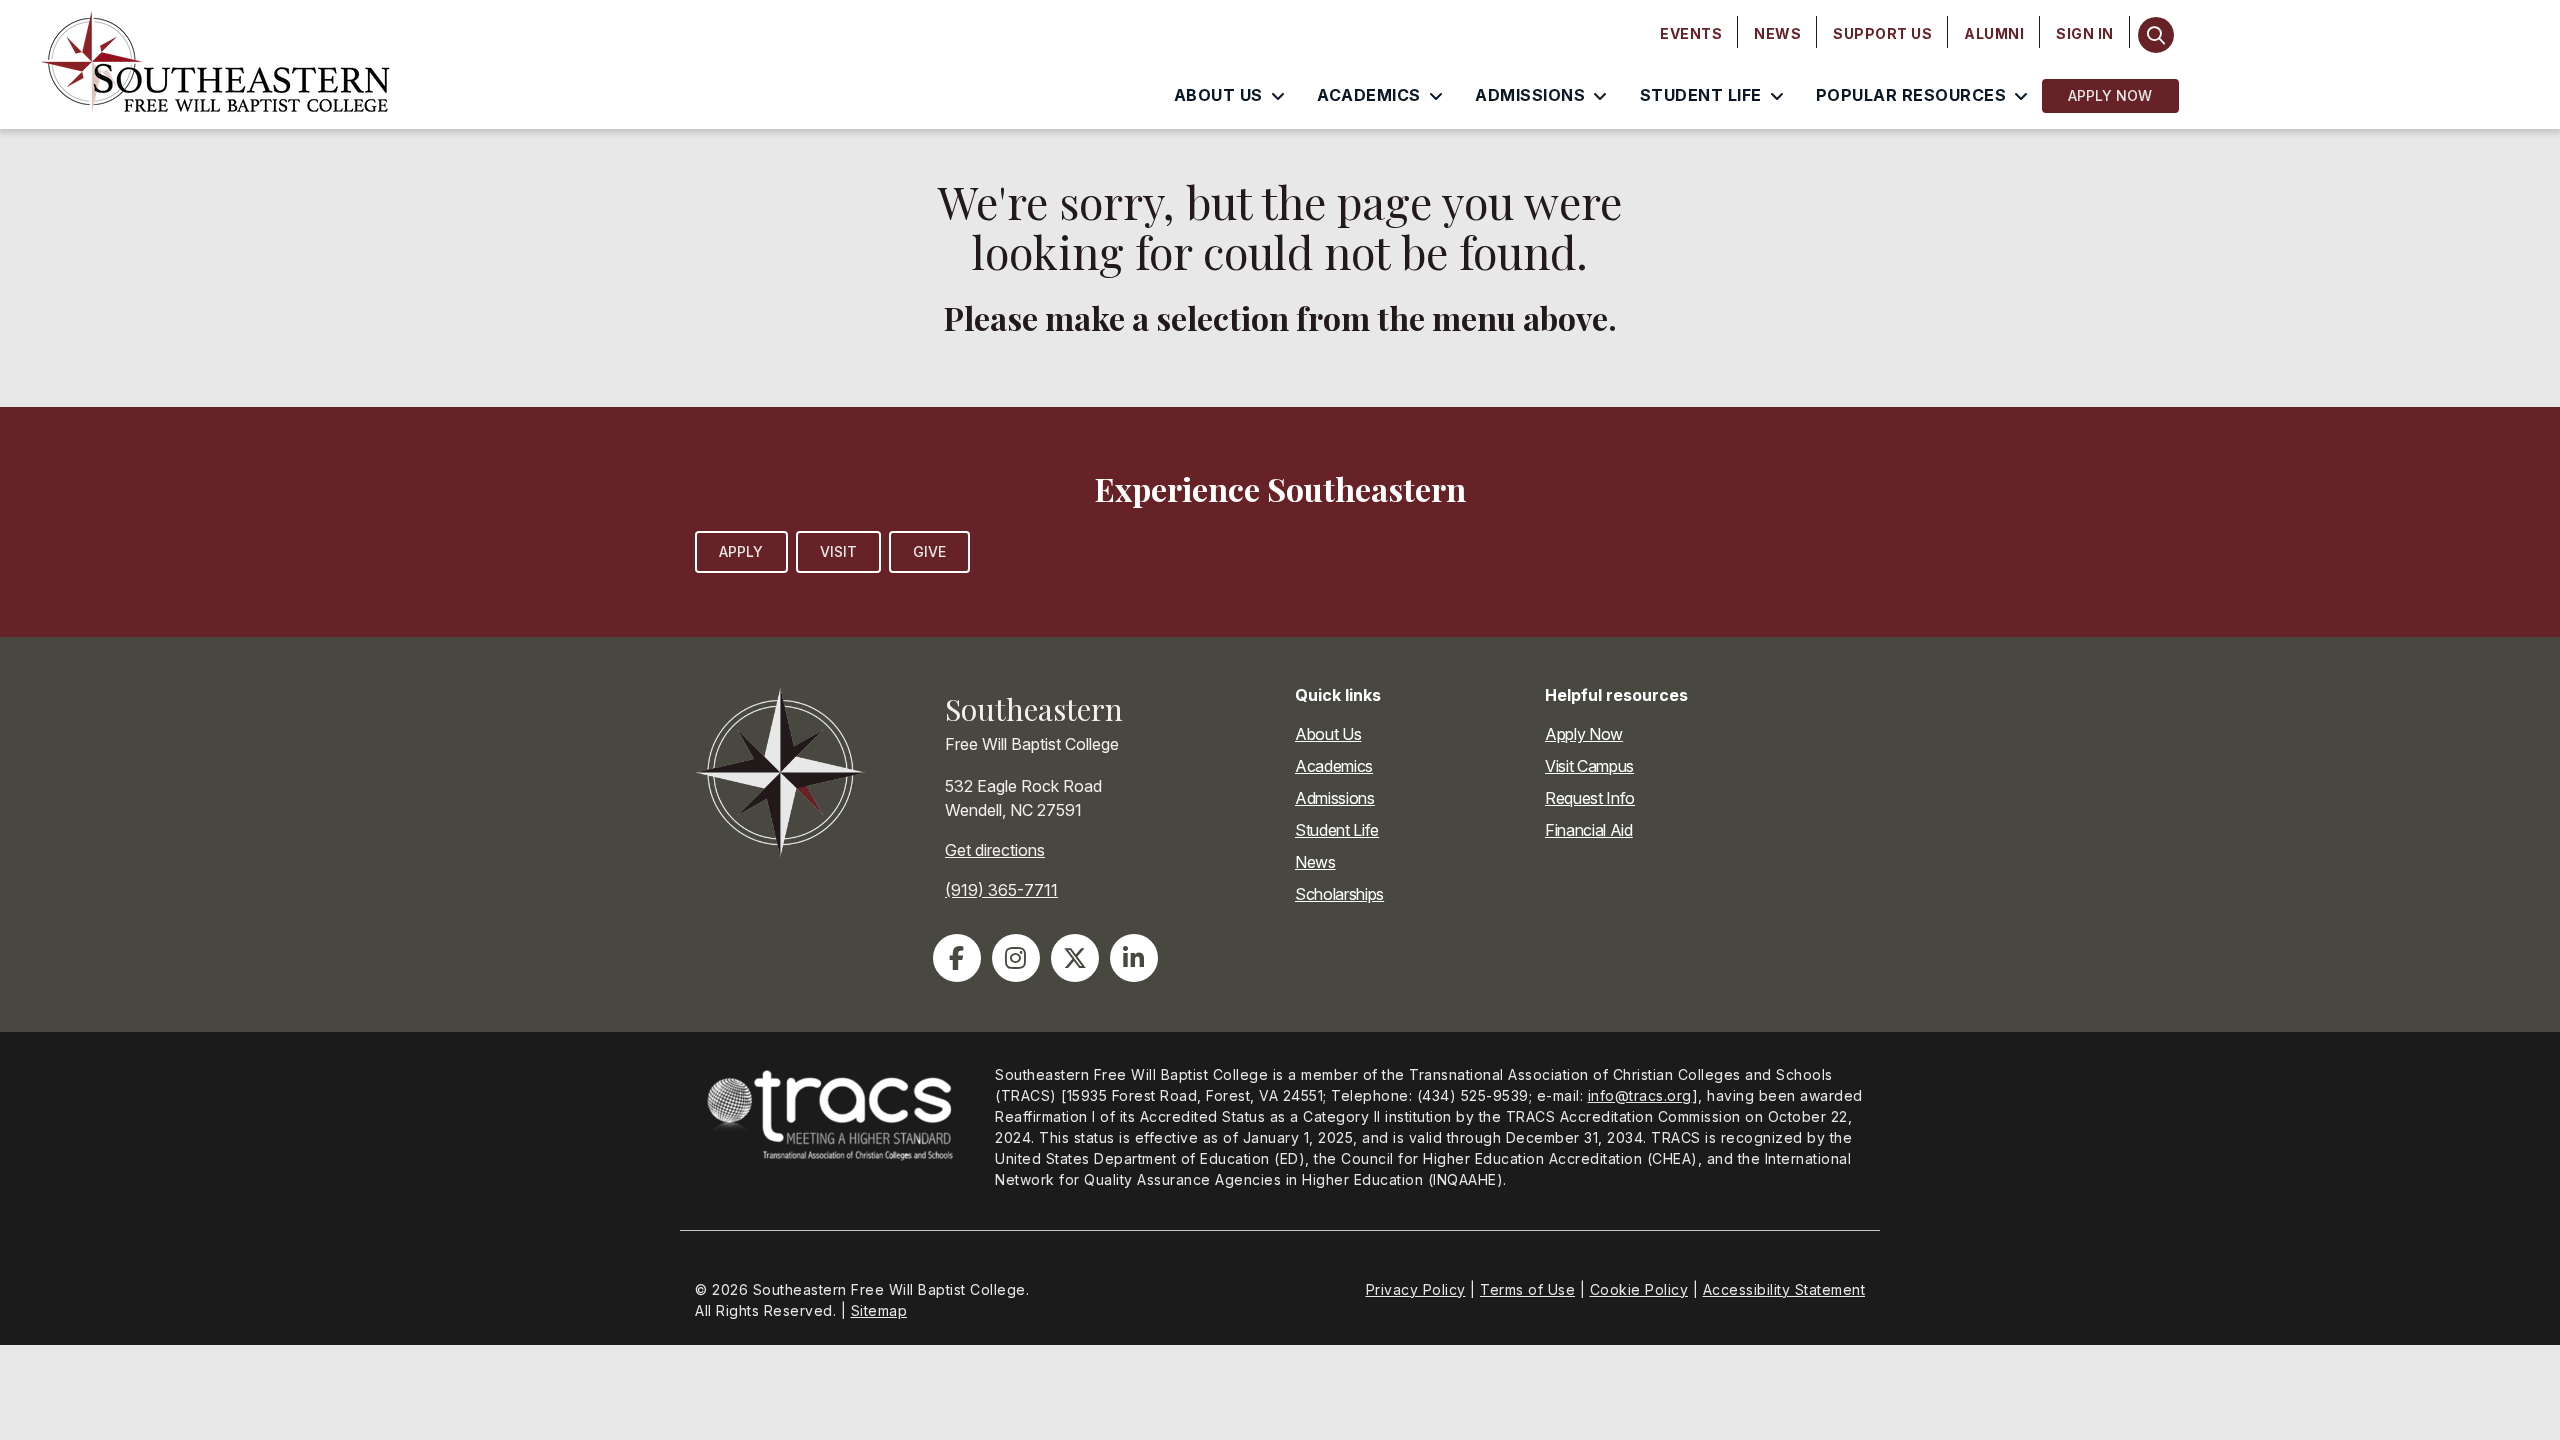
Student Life (1337, 830)
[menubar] (1887, 34)
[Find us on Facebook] (957, 958)
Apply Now (2110, 95)
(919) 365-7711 (1001, 890)
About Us (1328, 734)
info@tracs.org (1640, 1095)
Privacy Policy (1416, 1289)
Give (929, 551)
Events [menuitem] (1691, 33)
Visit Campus (1589, 766)
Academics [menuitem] (1369, 95)
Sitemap (879, 1310)
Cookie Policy (1639, 1289)
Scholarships (1339, 894)
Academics (1334, 766)
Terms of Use (1527, 1289)
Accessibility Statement (1784, 1289)
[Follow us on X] (1075, 958)
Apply (741, 551)
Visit (839, 551)
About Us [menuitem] (1218, 95)
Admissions (1335, 798)
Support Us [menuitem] (1882, 33)
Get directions (995, 850)
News (1315, 862)
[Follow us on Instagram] (1016, 958)
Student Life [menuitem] (1701, 95)
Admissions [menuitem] (1530, 95)
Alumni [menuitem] (1994, 33)
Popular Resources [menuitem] (1911, 95)
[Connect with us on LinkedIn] (1134, 958)
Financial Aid (1589, 830)
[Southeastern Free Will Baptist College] (339, 65)
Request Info (1590, 798)
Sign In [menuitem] (2085, 33)
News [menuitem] (1777, 33)
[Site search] (2156, 35)
